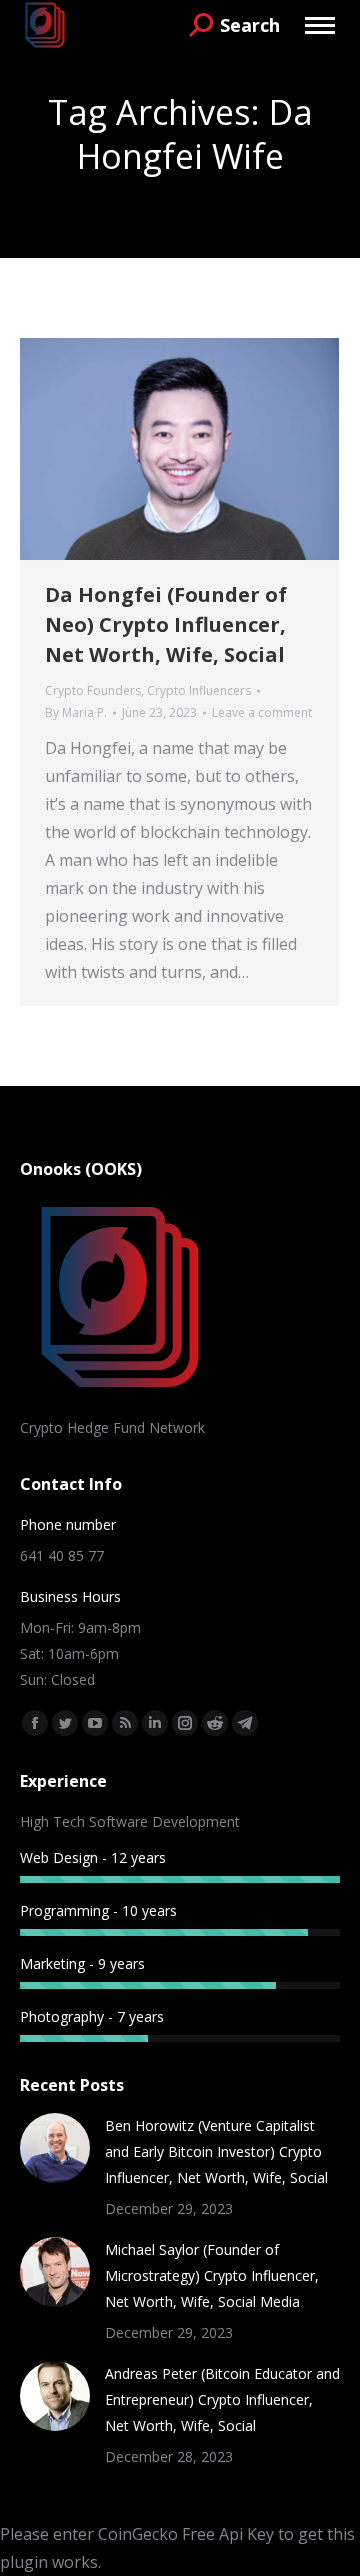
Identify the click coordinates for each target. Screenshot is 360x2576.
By (76, 712)
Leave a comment (262, 712)
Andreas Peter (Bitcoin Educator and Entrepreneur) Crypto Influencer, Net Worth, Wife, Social (222, 2399)
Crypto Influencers (199, 690)
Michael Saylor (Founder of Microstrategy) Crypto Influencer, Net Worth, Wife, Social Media (212, 2275)
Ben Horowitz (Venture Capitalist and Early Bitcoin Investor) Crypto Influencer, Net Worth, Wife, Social (216, 2151)
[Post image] (55, 2148)
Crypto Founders (93, 690)
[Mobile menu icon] (320, 25)
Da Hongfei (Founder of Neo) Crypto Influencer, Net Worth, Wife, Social (166, 624)
